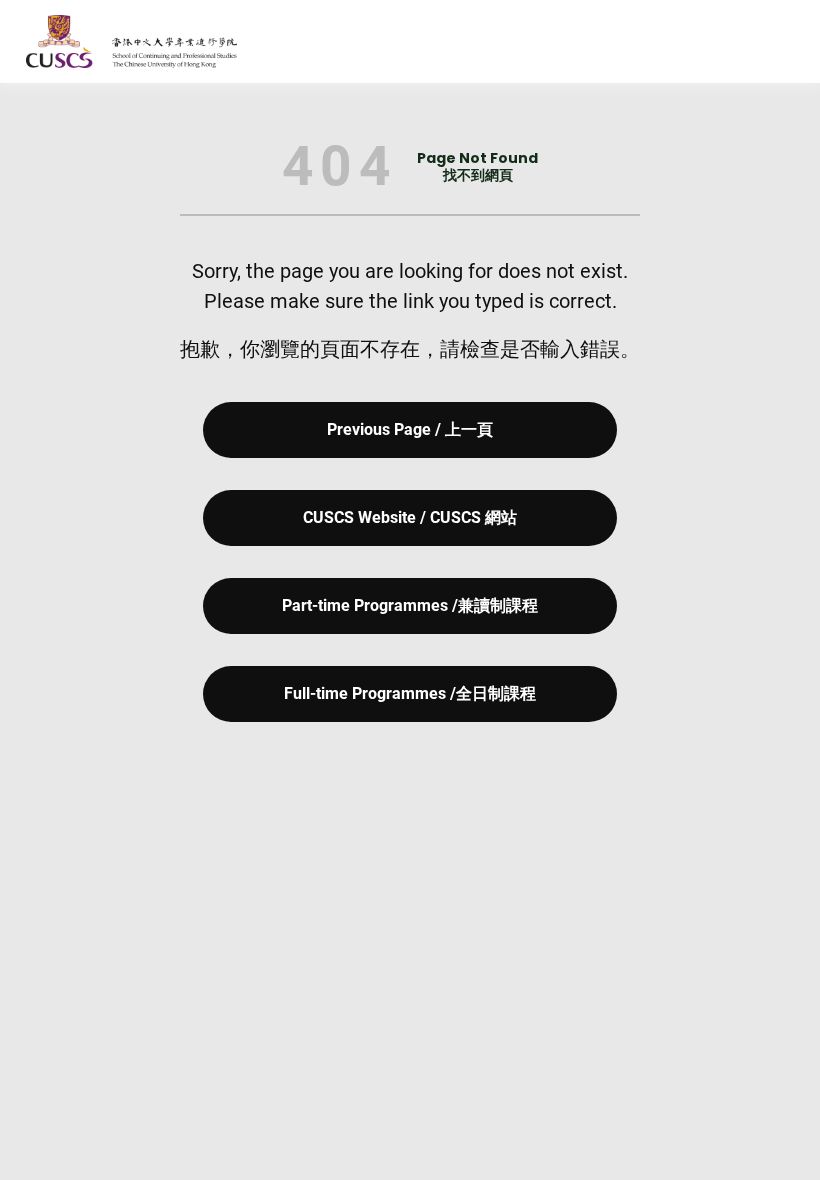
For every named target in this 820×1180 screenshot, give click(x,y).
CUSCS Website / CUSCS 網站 (410, 517)
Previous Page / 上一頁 (410, 429)
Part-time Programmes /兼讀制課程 (410, 605)
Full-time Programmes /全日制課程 (410, 693)
